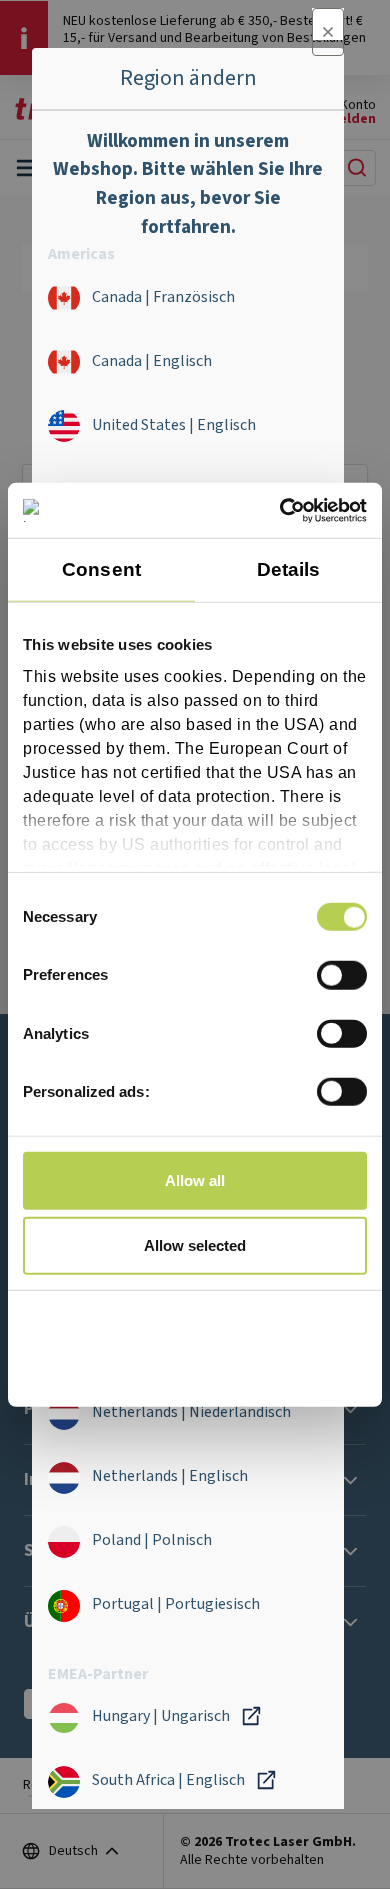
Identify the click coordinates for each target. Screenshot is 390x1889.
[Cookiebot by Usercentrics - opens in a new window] (280, 510)
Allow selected (195, 1245)
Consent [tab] (101, 569)
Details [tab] (289, 569)
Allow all (195, 1179)
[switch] (342, 975)
